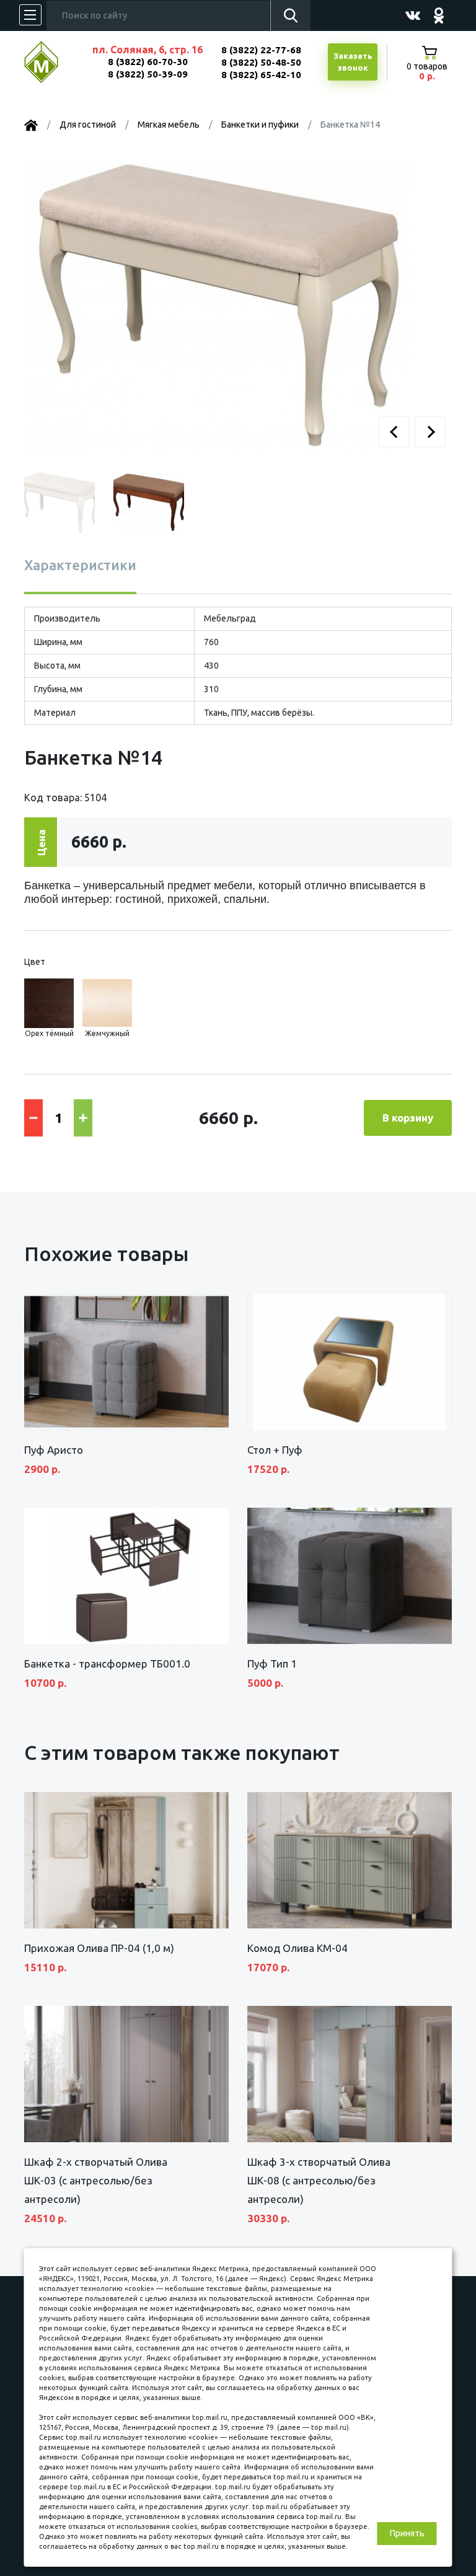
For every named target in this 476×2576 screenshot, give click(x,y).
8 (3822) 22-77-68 (261, 50)
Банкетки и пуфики (260, 125)
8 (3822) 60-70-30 (148, 62)
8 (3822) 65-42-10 (261, 75)
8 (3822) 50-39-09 (148, 74)
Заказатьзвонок (353, 62)
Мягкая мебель (169, 125)
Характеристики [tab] (80, 565)
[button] (394, 432)
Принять (407, 2533)
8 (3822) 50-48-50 (261, 62)
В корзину (408, 1118)
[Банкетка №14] (218, 307)
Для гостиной (88, 125)
